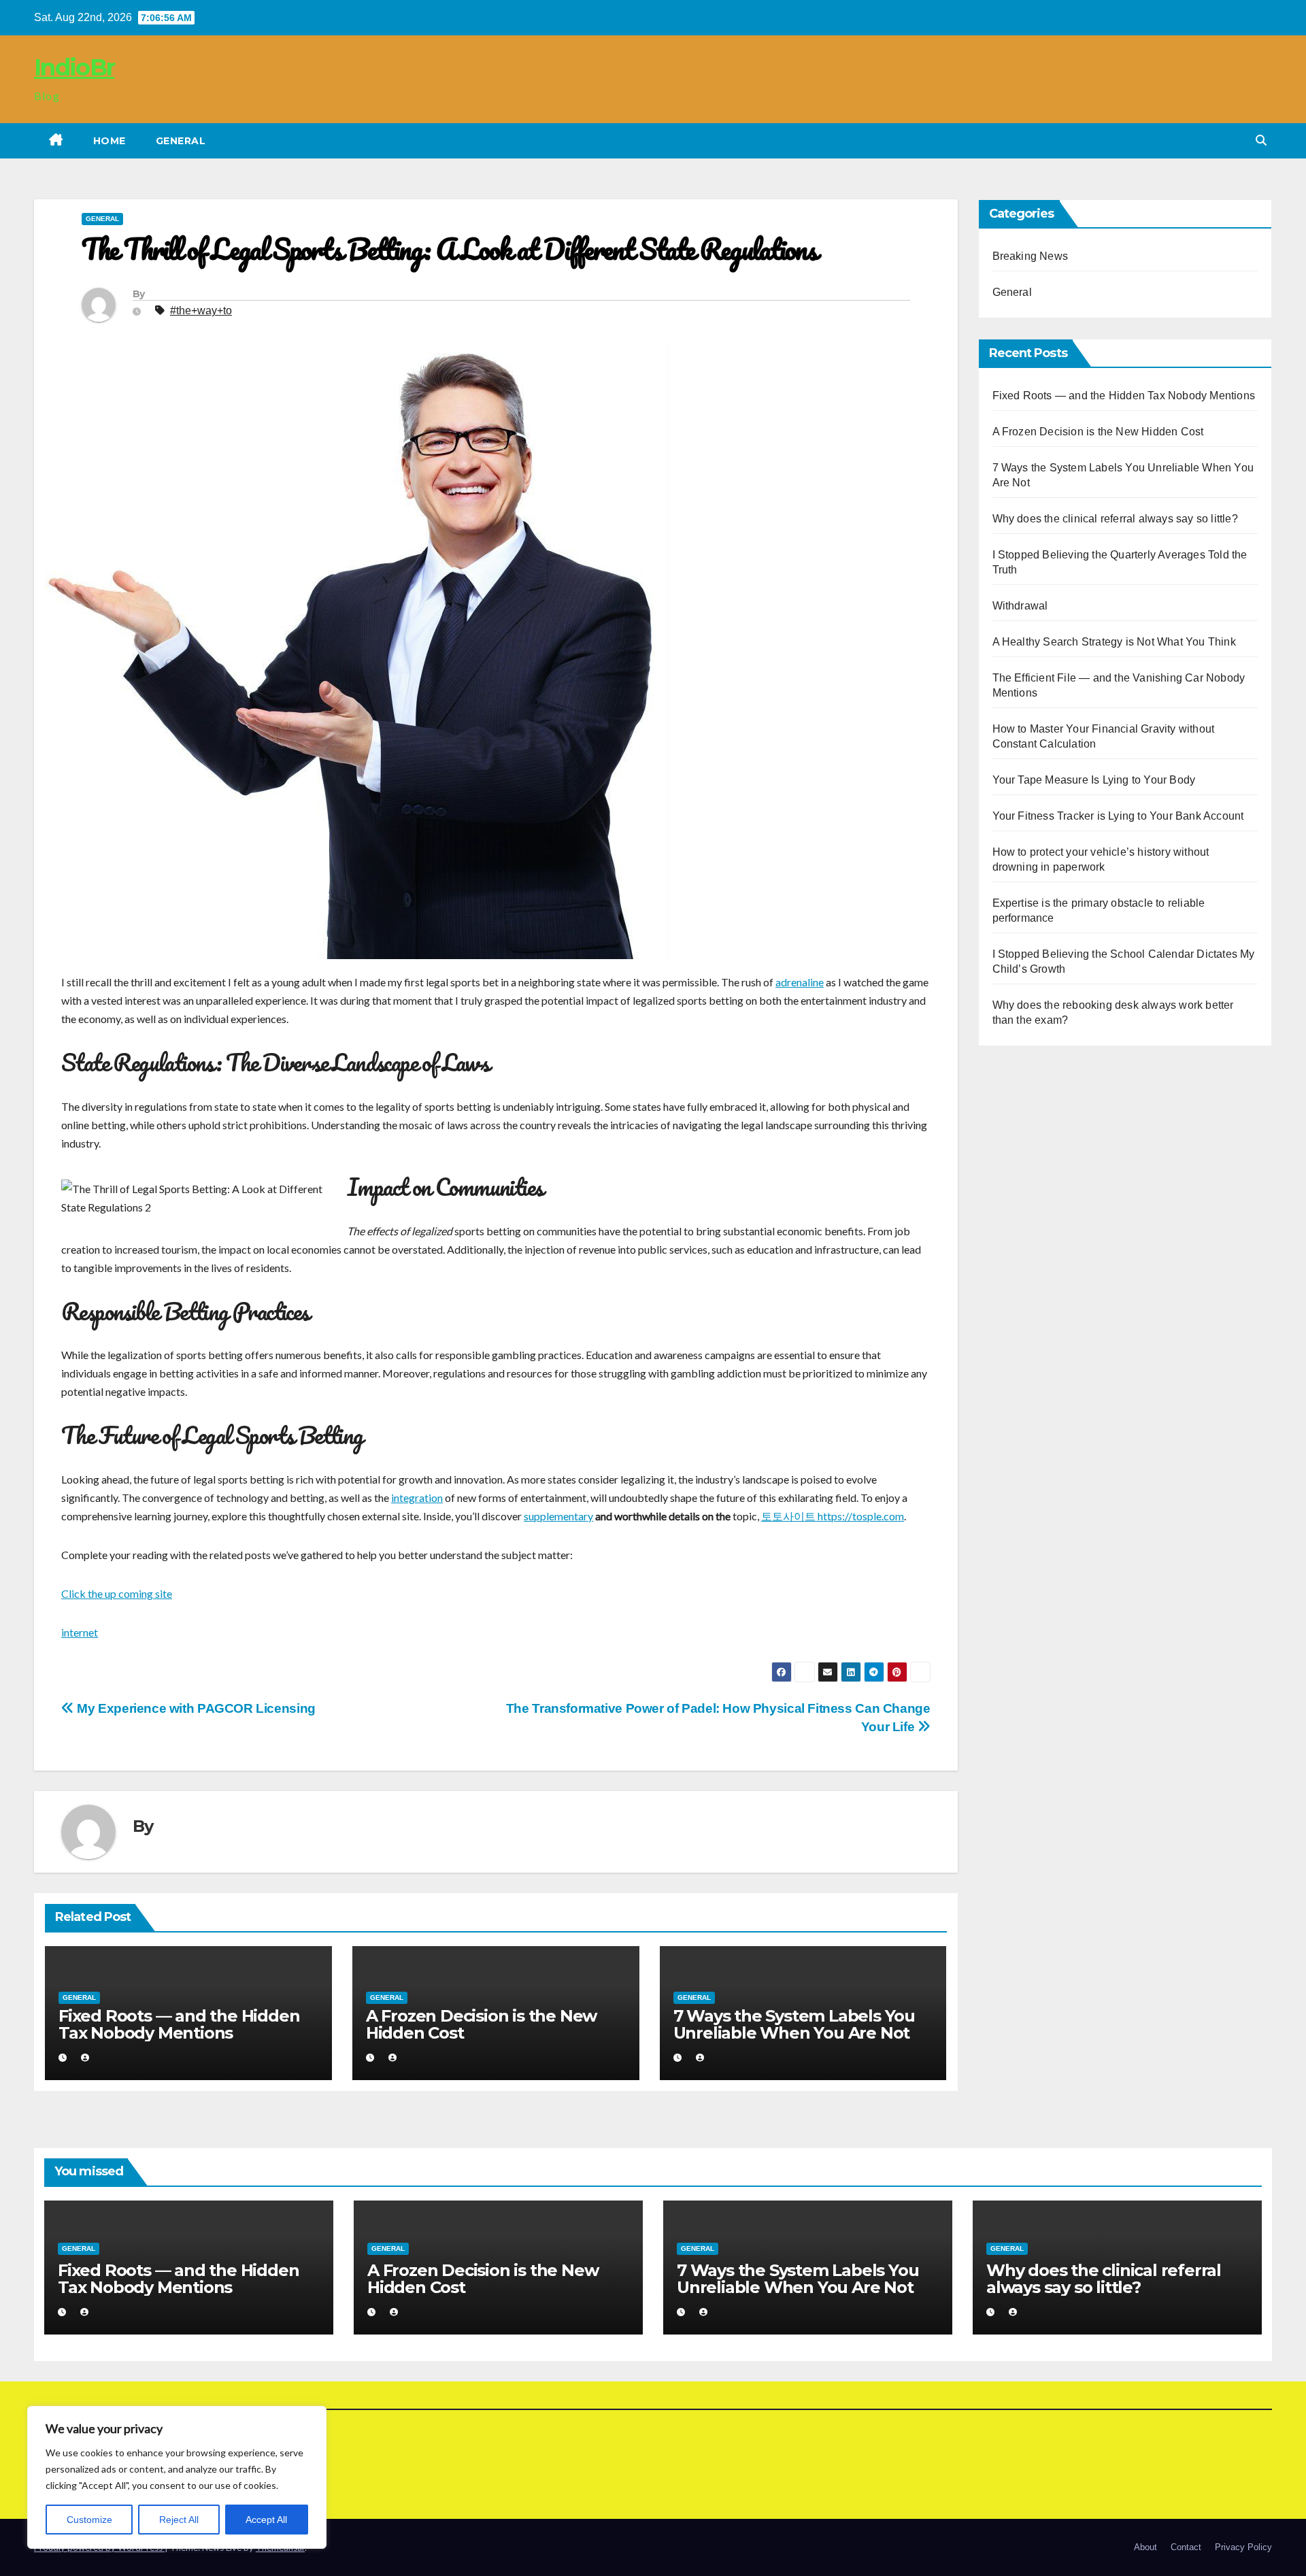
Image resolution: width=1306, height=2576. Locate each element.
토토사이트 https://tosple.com (833, 1516)
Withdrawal (1020, 606)
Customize (89, 2520)
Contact (1186, 2547)
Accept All (266, 2520)
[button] (1261, 140)
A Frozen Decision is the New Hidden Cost (481, 2024)
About (1145, 2547)
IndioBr (74, 67)
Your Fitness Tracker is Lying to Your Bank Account (1118, 816)
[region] (177, 2477)
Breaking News (1031, 256)
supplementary (558, 1516)
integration (417, 1498)
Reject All (179, 2520)
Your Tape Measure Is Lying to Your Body (1094, 780)
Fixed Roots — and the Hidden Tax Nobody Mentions (179, 2024)
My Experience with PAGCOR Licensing (195, 1708)
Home (110, 141)
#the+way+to (201, 311)
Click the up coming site (117, 1593)
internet (80, 1632)
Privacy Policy (1243, 2547)
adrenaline (800, 982)
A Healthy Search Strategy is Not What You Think (1114, 642)
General (181, 141)
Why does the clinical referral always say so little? (1115, 519)
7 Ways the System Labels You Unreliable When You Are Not (794, 2024)
